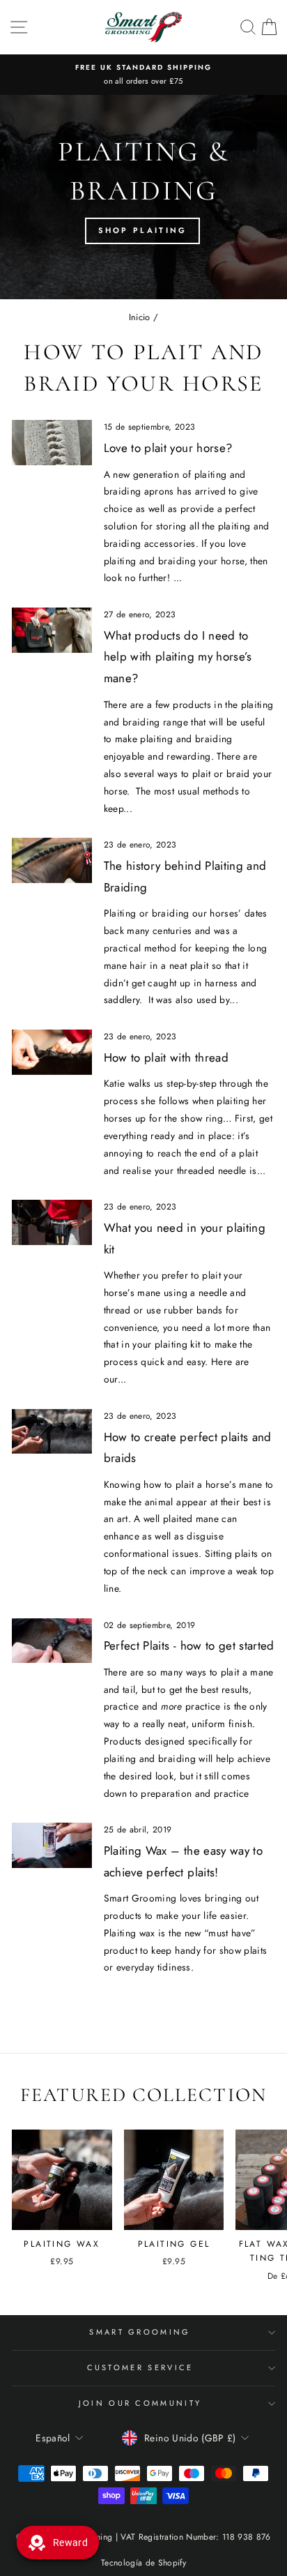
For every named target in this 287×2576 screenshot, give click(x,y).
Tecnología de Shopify (143, 2563)
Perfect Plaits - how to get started (189, 1645)
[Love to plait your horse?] (52, 442)
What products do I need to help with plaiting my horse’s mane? (178, 657)
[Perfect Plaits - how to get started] (52, 1641)
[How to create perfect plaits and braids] (52, 1431)
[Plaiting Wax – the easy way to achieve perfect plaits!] (52, 1845)
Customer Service (140, 2367)
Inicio (140, 317)
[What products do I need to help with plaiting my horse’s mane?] (52, 630)
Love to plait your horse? (168, 448)
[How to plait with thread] (52, 1052)
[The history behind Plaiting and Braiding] (52, 860)
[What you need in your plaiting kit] (52, 1222)
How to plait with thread (166, 1057)
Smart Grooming (140, 2332)
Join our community (140, 2403)
